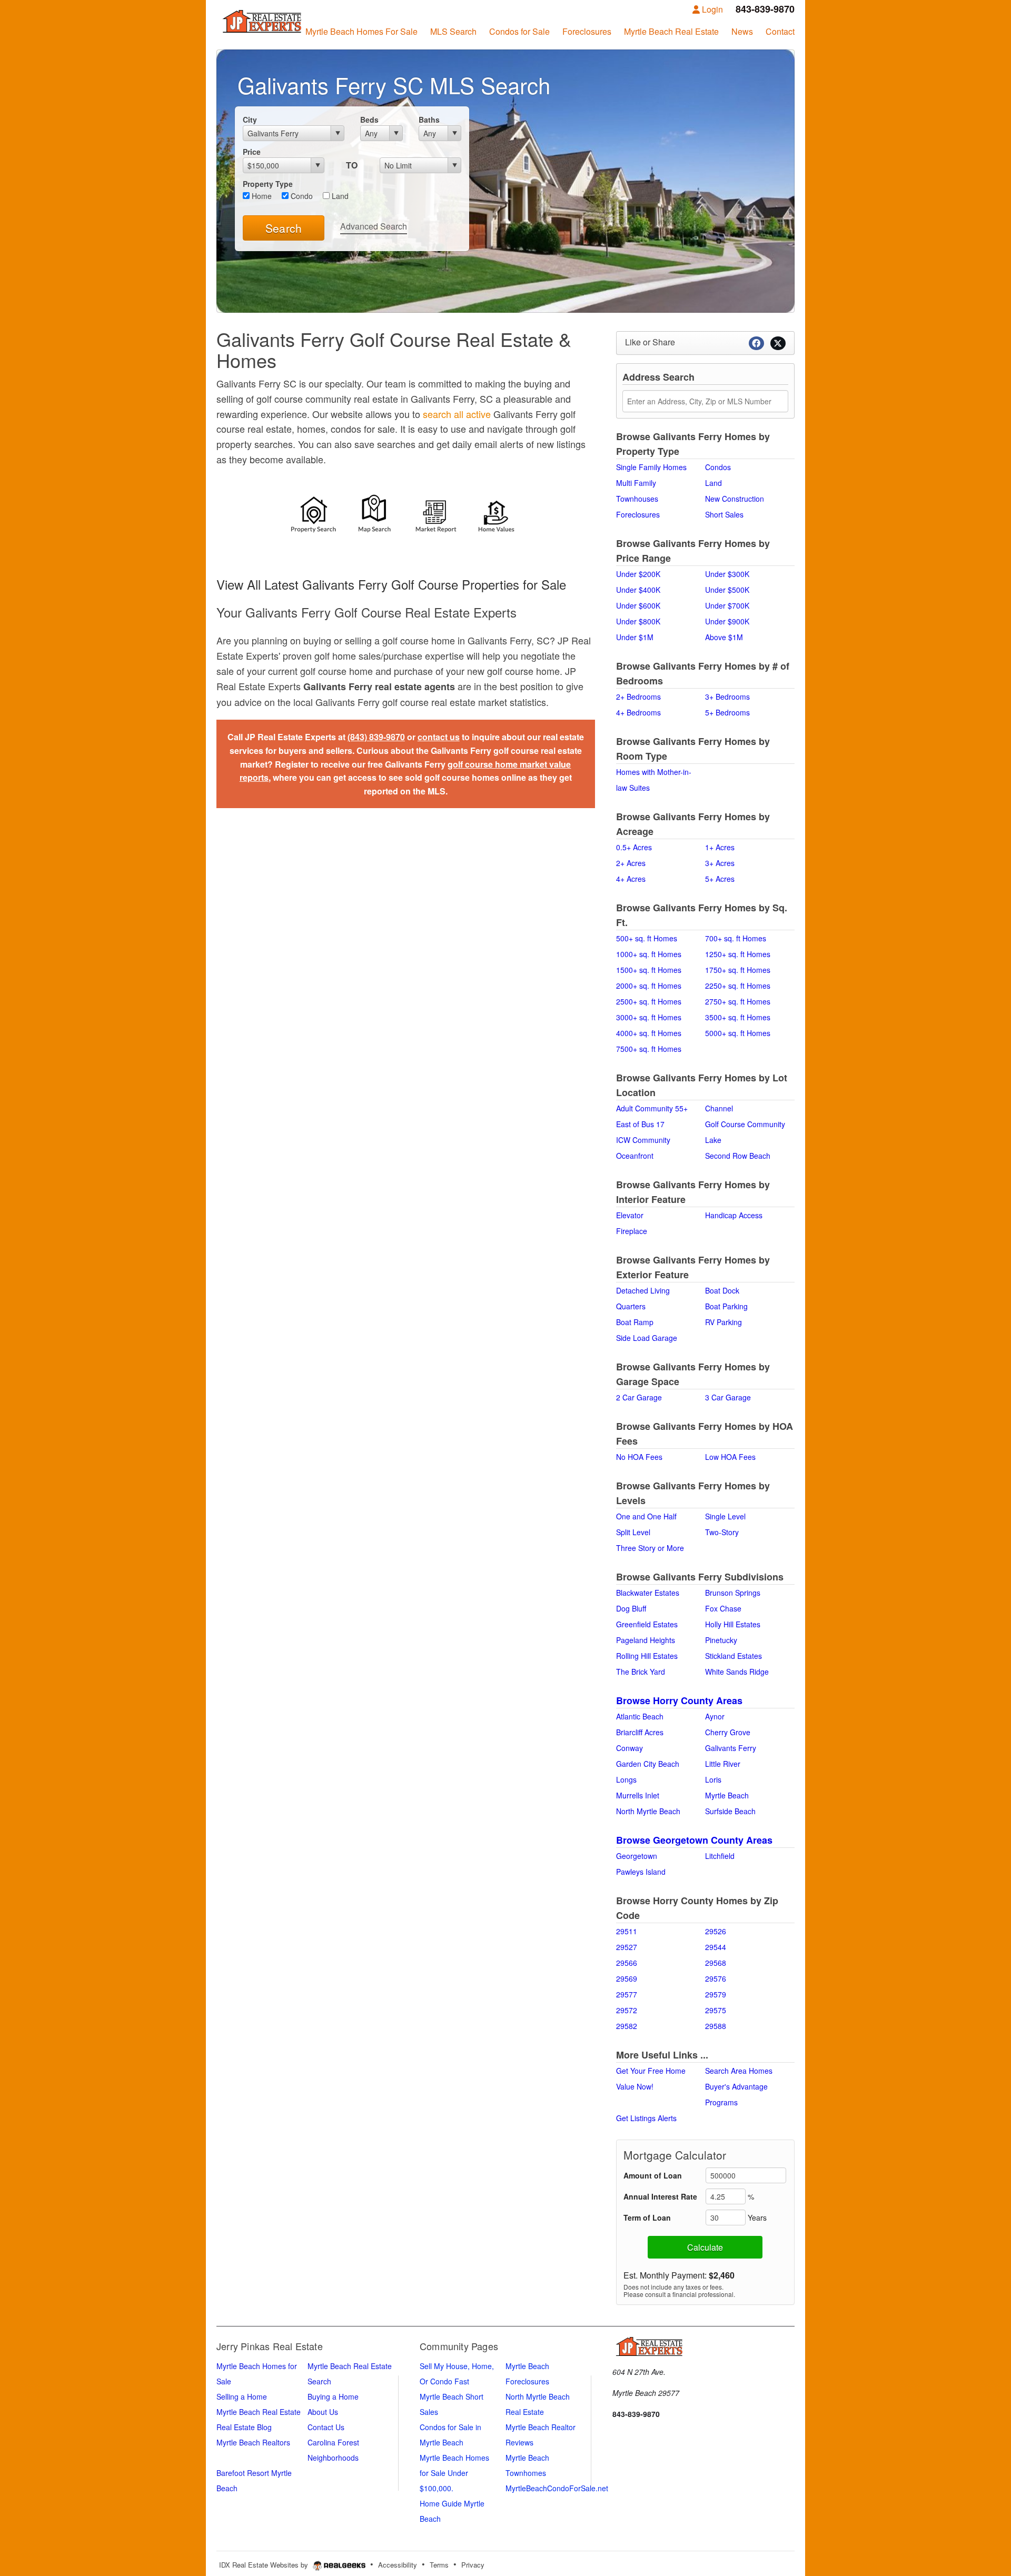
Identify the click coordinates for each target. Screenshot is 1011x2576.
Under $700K (727, 605)
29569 (627, 1978)
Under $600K (638, 605)
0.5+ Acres (634, 847)
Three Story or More (650, 1548)
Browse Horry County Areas (679, 1700)
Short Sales (724, 514)
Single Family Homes (651, 467)
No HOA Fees (639, 1457)
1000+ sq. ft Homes (649, 954)
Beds (369, 120)
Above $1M (724, 637)
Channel (719, 1108)
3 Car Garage (728, 1397)
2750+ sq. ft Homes (738, 1001)
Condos (718, 467)
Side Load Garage (647, 1338)
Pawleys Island (641, 1872)
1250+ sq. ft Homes (738, 954)
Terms (439, 2565)
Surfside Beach (730, 1811)
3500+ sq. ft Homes (738, 1017)
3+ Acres (720, 863)
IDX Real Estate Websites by (265, 2565)
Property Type (268, 184)
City (250, 120)
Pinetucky (721, 1640)
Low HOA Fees (730, 1457)
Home (261, 196)
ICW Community (643, 1140)
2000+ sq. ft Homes (649, 986)
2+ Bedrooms (638, 697)
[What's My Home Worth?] (497, 516)
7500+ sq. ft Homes (649, 1049)
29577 (627, 1994)
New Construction (735, 499)
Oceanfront (635, 1156)
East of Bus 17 (640, 1124)
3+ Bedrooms (727, 697)
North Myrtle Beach (648, 1811)
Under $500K (727, 590)
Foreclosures (638, 514)
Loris (713, 1779)
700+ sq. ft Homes (736, 938)
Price (252, 152)
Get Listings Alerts (646, 2118)
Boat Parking (726, 1306)
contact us (439, 737)
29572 (627, 2010)
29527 (627, 1947)
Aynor (715, 1716)
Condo (301, 196)
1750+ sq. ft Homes (738, 970)
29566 (627, 1963)
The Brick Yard (641, 1672)
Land (339, 196)
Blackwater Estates (648, 1593)
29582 (627, 2026)
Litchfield (720, 1856)
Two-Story (722, 1532)
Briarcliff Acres (640, 1732)
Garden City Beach (648, 1764)
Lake (713, 1140)
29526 (716, 1931)
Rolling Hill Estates (647, 1656)
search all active (457, 414)
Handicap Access (734, 1215)
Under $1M (635, 637)
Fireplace (632, 1231)
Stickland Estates (734, 1656)
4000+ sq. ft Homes (649, 1033)
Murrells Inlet (638, 1795)
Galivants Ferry (731, 1748)
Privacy (473, 2565)
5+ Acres (720, 879)
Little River (723, 1764)
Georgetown (637, 1856)
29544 (716, 1947)
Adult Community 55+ (652, 1108)
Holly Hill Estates (733, 1624)
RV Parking (723, 1322)
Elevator (630, 1215)
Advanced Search (374, 226)
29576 (716, 1978)
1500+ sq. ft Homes (649, 970)
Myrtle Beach (727, 1795)
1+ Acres (720, 847)
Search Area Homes (739, 2071)
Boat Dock (722, 1290)
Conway (630, 1748)
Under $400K (638, 590)
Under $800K (638, 621)
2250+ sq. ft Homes (738, 986)
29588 (716, 2026)
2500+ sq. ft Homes (649, 1001)
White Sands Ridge (737, 1672)
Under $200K (638, 574)
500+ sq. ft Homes (647, 938)
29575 (716, 2010)
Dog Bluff (631, 1608)
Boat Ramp (635, 1322)
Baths (429, 120)
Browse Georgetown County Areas (694, 1840)
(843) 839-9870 (376, 737)
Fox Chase (723, 1608)
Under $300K (727, 574)
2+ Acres (631, 863)
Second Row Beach (738, 1156)
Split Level (633, 1532)
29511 (627, 1931)
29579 (716, 1994)
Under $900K (727, 621)
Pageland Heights (646, 1640)
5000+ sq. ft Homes (738, 1033)
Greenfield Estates (647, 1624)
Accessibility (398, 2565)
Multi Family (636, 483)
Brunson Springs (733, 1593)
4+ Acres (631, 879)
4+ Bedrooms (638, 712)
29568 (716, 1963)
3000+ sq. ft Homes (649, 1017)
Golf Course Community (745, 1124)
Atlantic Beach (640, 1716)
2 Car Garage (639, 1397)
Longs (626, 1779)
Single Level (725, 1516)
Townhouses (637, 499)
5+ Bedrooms (727, 712)
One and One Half (646, 1516)
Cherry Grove (728, 1732)
